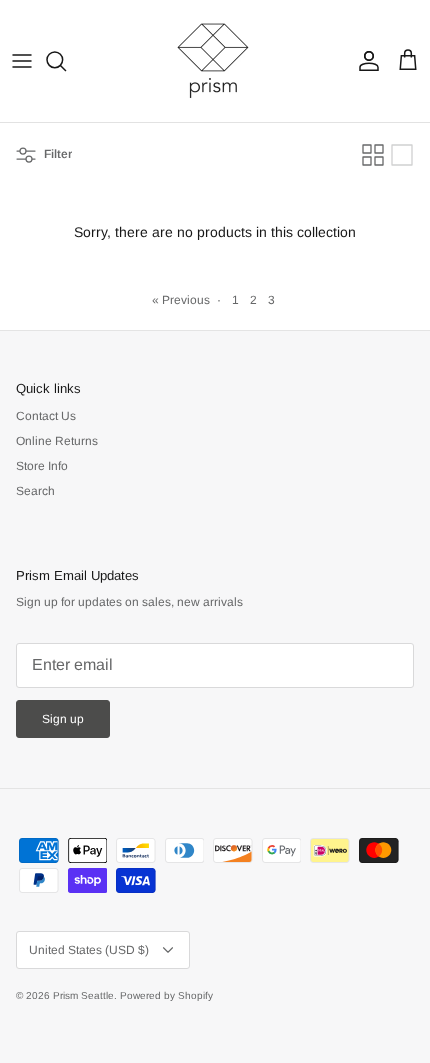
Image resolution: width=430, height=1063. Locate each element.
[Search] (66, 61)
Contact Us (46, 416)
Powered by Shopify (166, 995)
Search (35, 491)
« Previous (181, 300)
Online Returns (57, 441)
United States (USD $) (89, 950)
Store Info (42, 466)
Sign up (63, 719)
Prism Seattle (83, 995)
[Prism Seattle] (215, 61)
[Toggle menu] (22, 61)
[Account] (364, 61)
